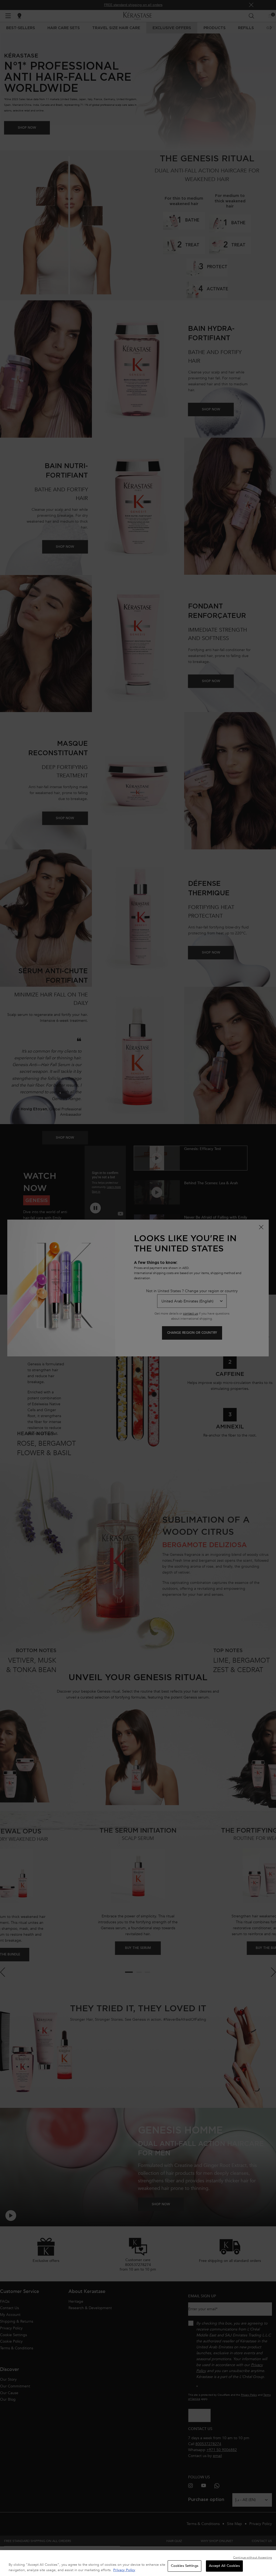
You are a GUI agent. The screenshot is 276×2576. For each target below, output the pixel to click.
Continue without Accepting (253, 2558)
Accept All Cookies (224, 2566)
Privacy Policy (124, 2570)
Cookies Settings (185, 2566)
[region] (138, 2563)
